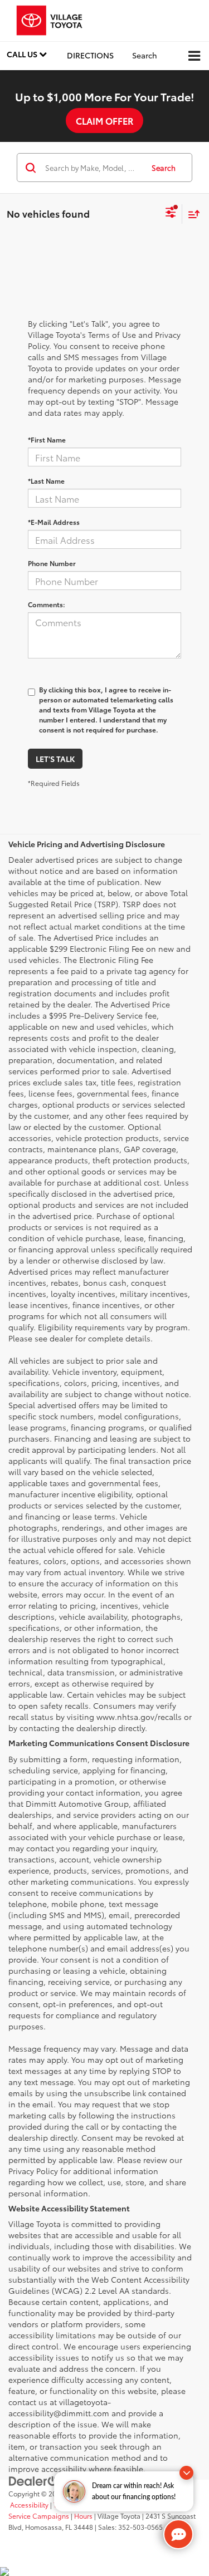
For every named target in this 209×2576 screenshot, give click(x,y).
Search (164, 168)
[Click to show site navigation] (194, 56)
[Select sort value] (191, 214)
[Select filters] (171, 214)
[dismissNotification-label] (186, 2473)
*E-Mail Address (54, 522)
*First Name (47, 439)
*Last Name (46, 481)
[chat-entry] (178, 2534)
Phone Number (52, 563)
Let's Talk (55, 759)
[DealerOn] (37, 2480)
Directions (90, 55)
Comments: (47, 604)
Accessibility (29, 2504)
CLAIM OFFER (104, 121)
